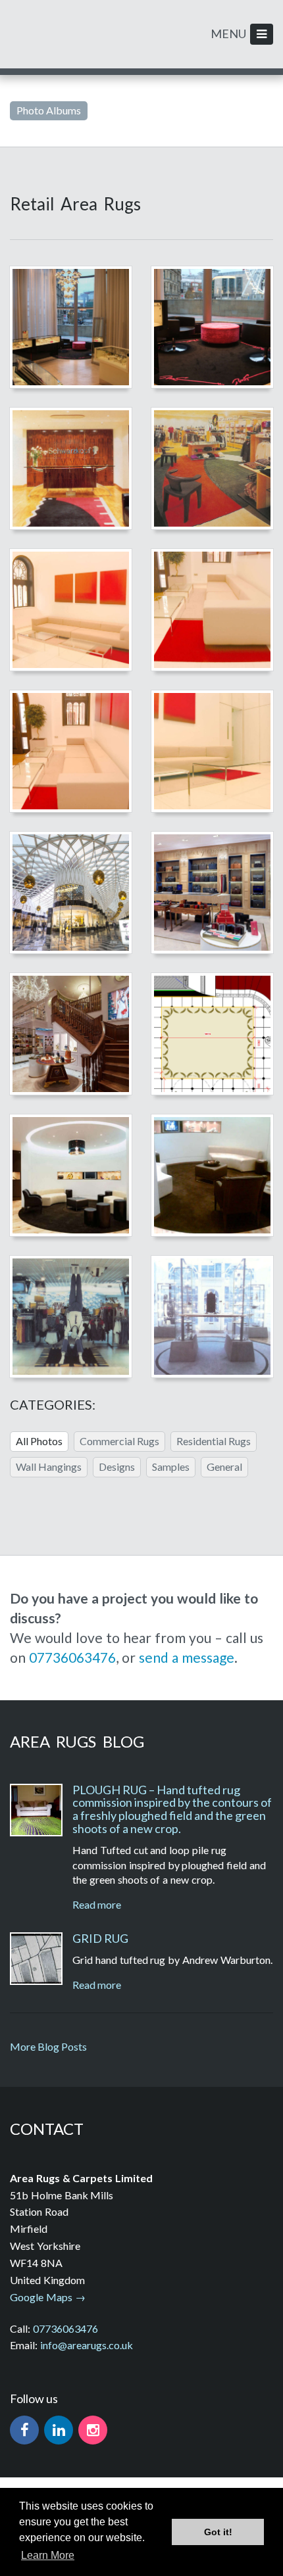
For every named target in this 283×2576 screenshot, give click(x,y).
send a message (187, 1657)
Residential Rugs (214, 1441)
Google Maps (41, 2297)
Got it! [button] (218, 2532)
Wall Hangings (49, 1467)
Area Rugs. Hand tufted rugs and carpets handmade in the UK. (57, 31)
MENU (237, 34)
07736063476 (72, 1657)
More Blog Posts (48, 2046)
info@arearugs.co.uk (87, 2345)
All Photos (39, 1441)
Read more (97, 1904)
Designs (117, 1467)
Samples (171, 1467)
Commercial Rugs (119, 1441)
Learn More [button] (48, 2555)
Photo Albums (49, 110)
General (224, 1467)
